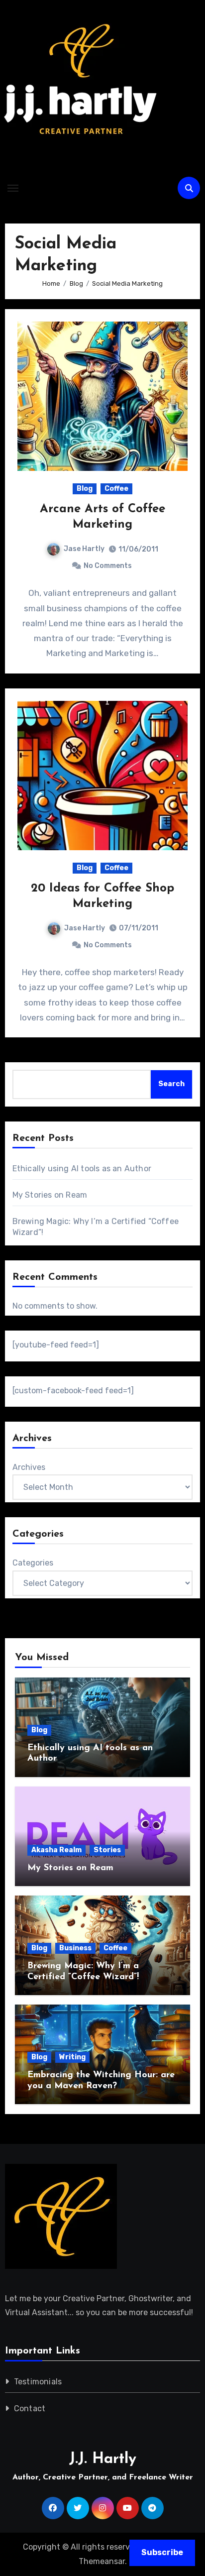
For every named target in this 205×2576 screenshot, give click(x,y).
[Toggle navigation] (13, 188)
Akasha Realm (56, 1850)
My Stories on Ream (50, 1195)
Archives (29, 1467)
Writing (72, 2057)
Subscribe (162, 2552)
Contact (30, 2408)
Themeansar (102, 2561)
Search (171, 1084)
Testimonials (38, 2382)
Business (75, 1948)
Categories (33, 1563)
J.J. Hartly (103, 2459)
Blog (85, 489)
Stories (107, 1850)
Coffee (116, 489)
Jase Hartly (84, 549)
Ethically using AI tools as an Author (82, 1169)
